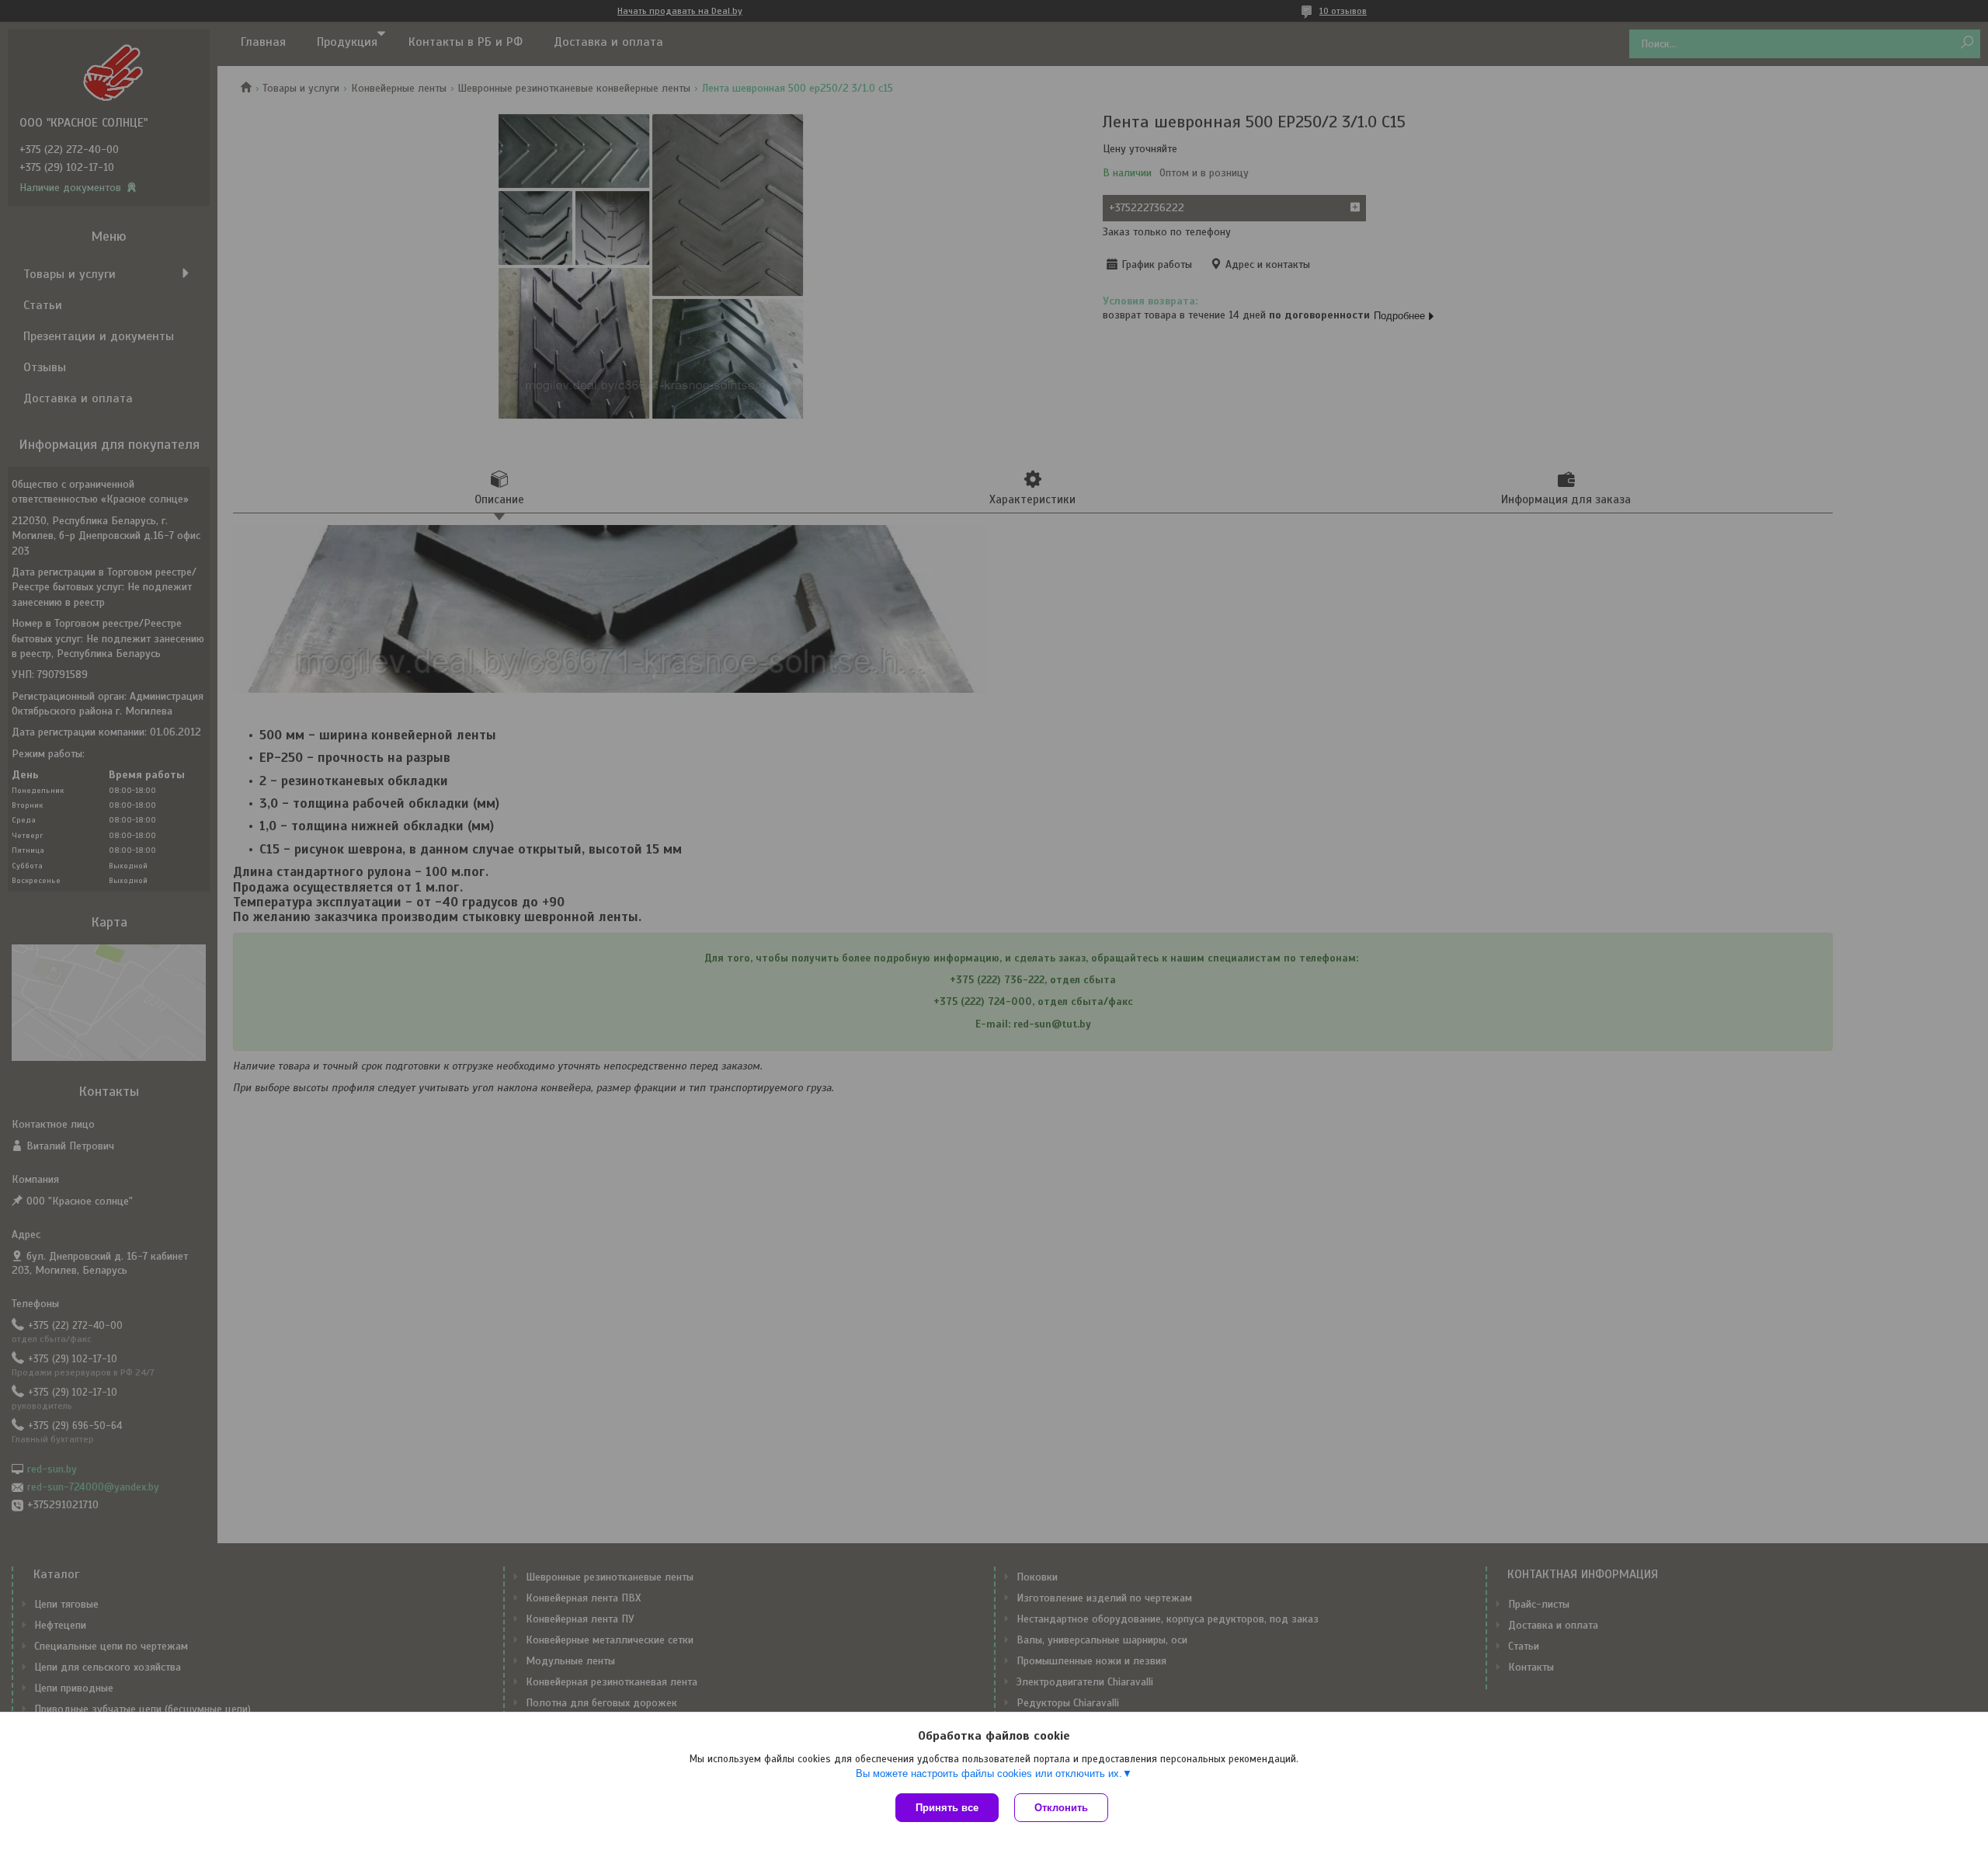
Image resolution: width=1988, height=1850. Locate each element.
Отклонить (1061, 1808)
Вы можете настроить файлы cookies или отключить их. (989, 1773)
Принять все (947, 1808)
